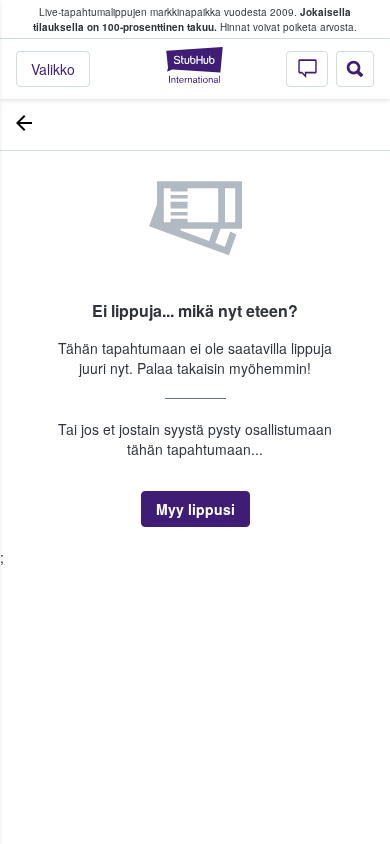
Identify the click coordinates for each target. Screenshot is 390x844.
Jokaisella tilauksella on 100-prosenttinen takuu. (192, 19)
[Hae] (355, 69)
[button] (195, 509)
